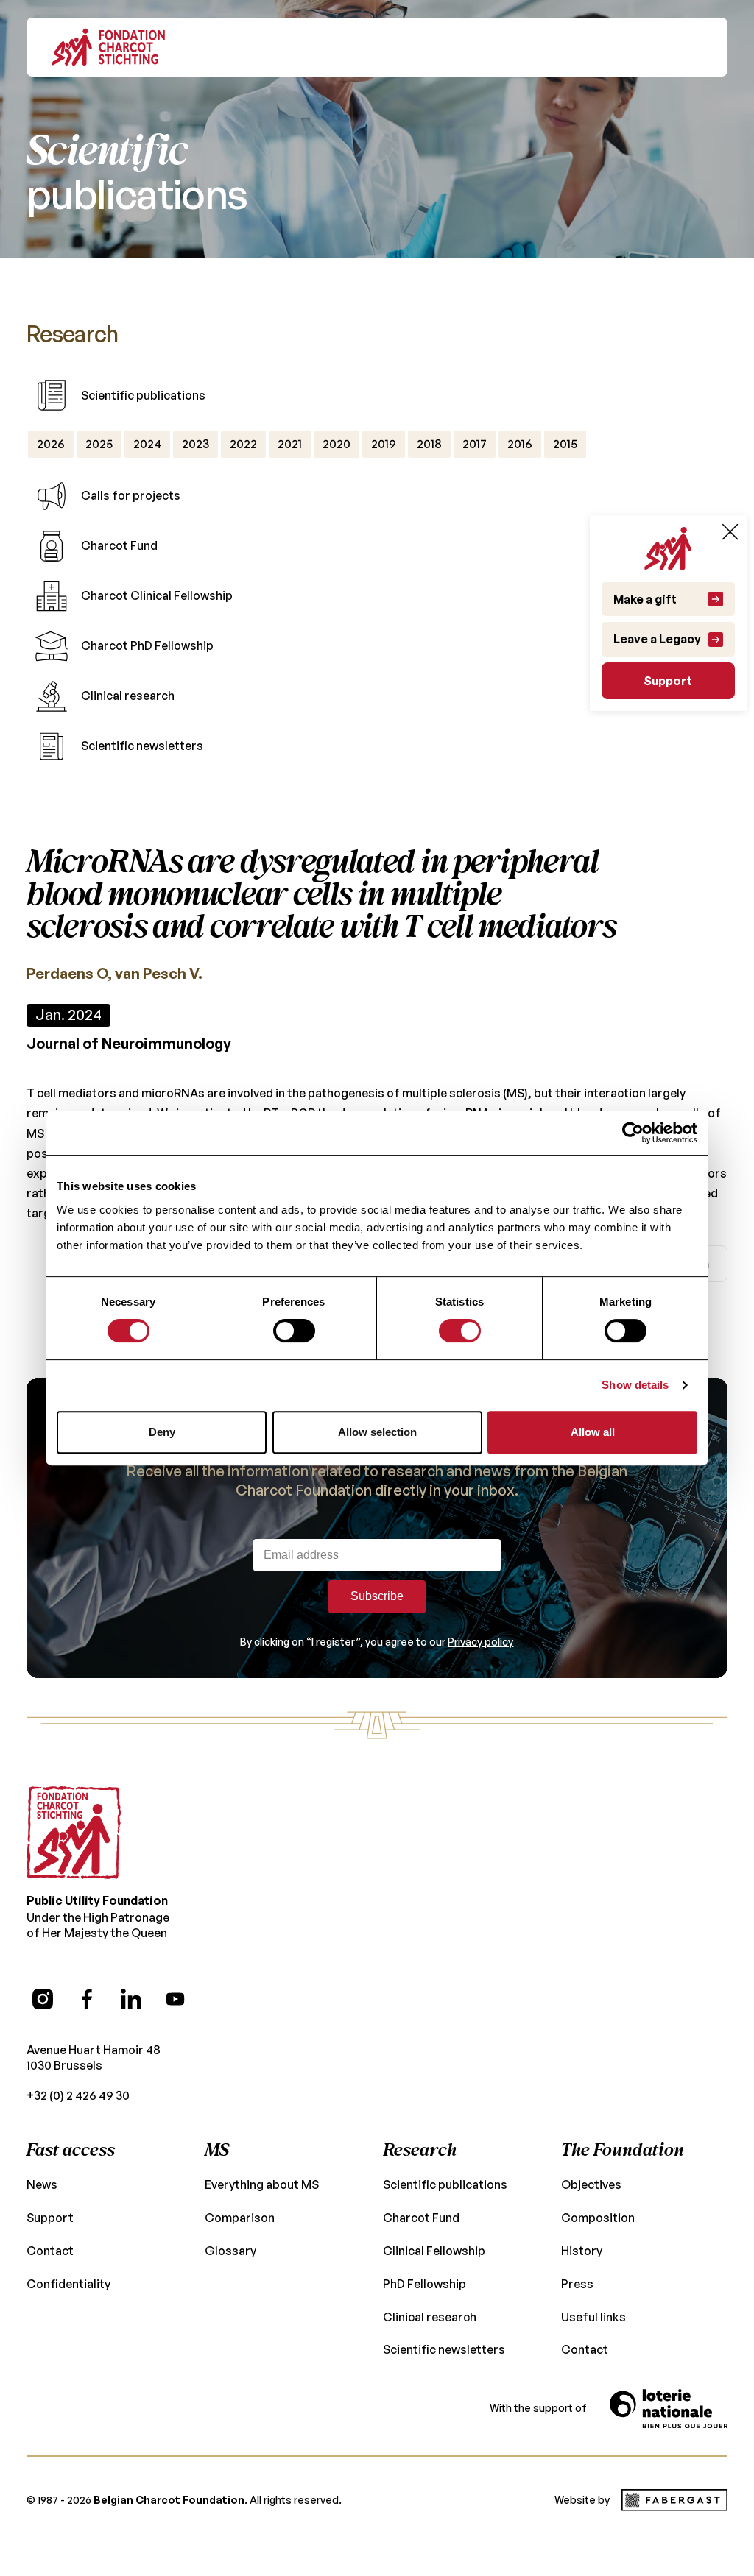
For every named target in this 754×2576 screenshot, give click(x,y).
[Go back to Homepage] (108, 47)
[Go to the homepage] (74, 1833)
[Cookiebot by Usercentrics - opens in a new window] (633, 1133)
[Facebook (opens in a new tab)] (87, 1999)
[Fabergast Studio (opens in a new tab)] (674, 2500)
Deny (162, 1432)
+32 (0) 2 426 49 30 (78, 2095)
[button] (693, 47)
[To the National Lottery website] (669, 2409)
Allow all (593, 1432)
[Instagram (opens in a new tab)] (43, 1999)
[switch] (294, 1331)
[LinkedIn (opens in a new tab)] (131, 1999)
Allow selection (377, 1432)
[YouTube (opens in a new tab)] (175, 1999)
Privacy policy (480, 1642)
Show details (635, 1385)
